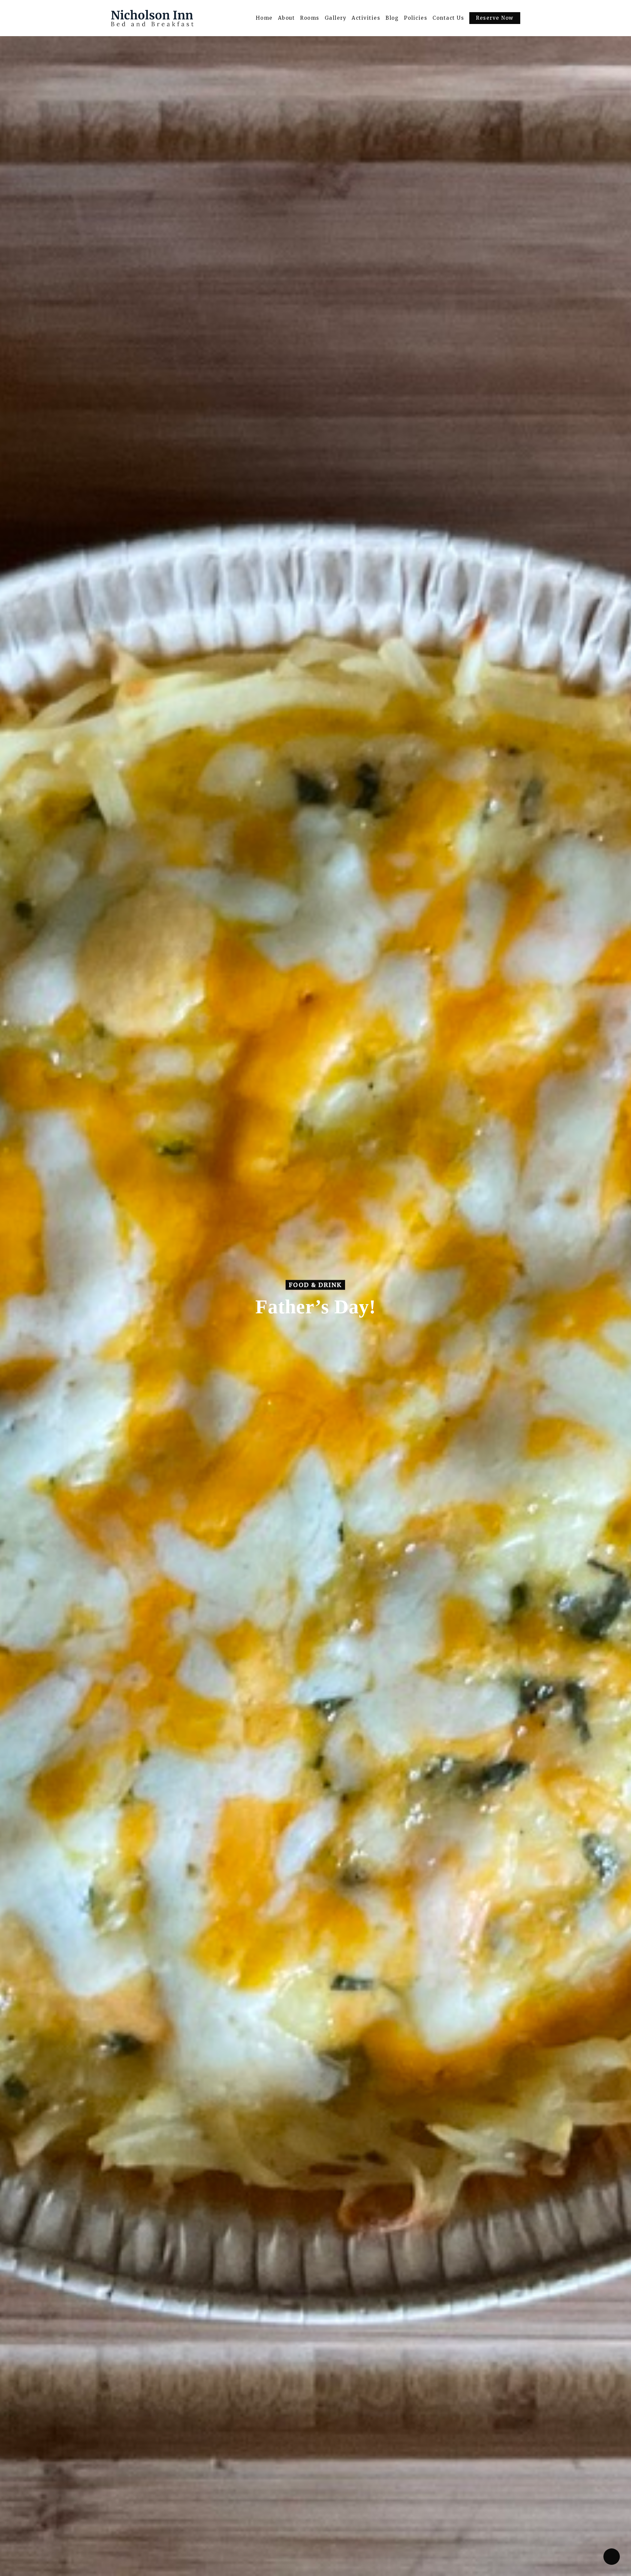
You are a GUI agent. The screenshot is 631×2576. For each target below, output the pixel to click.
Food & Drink (315, 1285)
